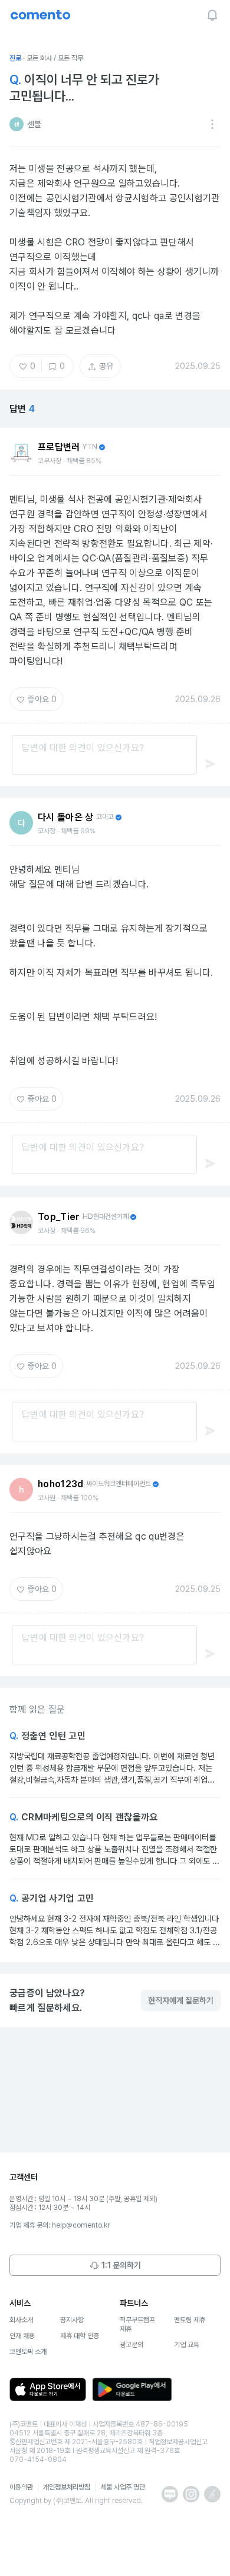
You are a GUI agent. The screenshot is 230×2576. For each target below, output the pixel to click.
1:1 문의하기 (121, 2265)
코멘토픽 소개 (28, 2352)
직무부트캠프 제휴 (137, 2324)
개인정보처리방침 (67, 2487)
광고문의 (132, 2345)
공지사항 (72, 2320)
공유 (106, 366)
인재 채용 (22, 2336)
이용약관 (21, 2487)
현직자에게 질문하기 (181, 2000)
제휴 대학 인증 (80, 2336)
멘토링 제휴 (190, 2320)
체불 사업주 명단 (123, 2487)
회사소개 (21, 2320)
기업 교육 (187, 2345)
